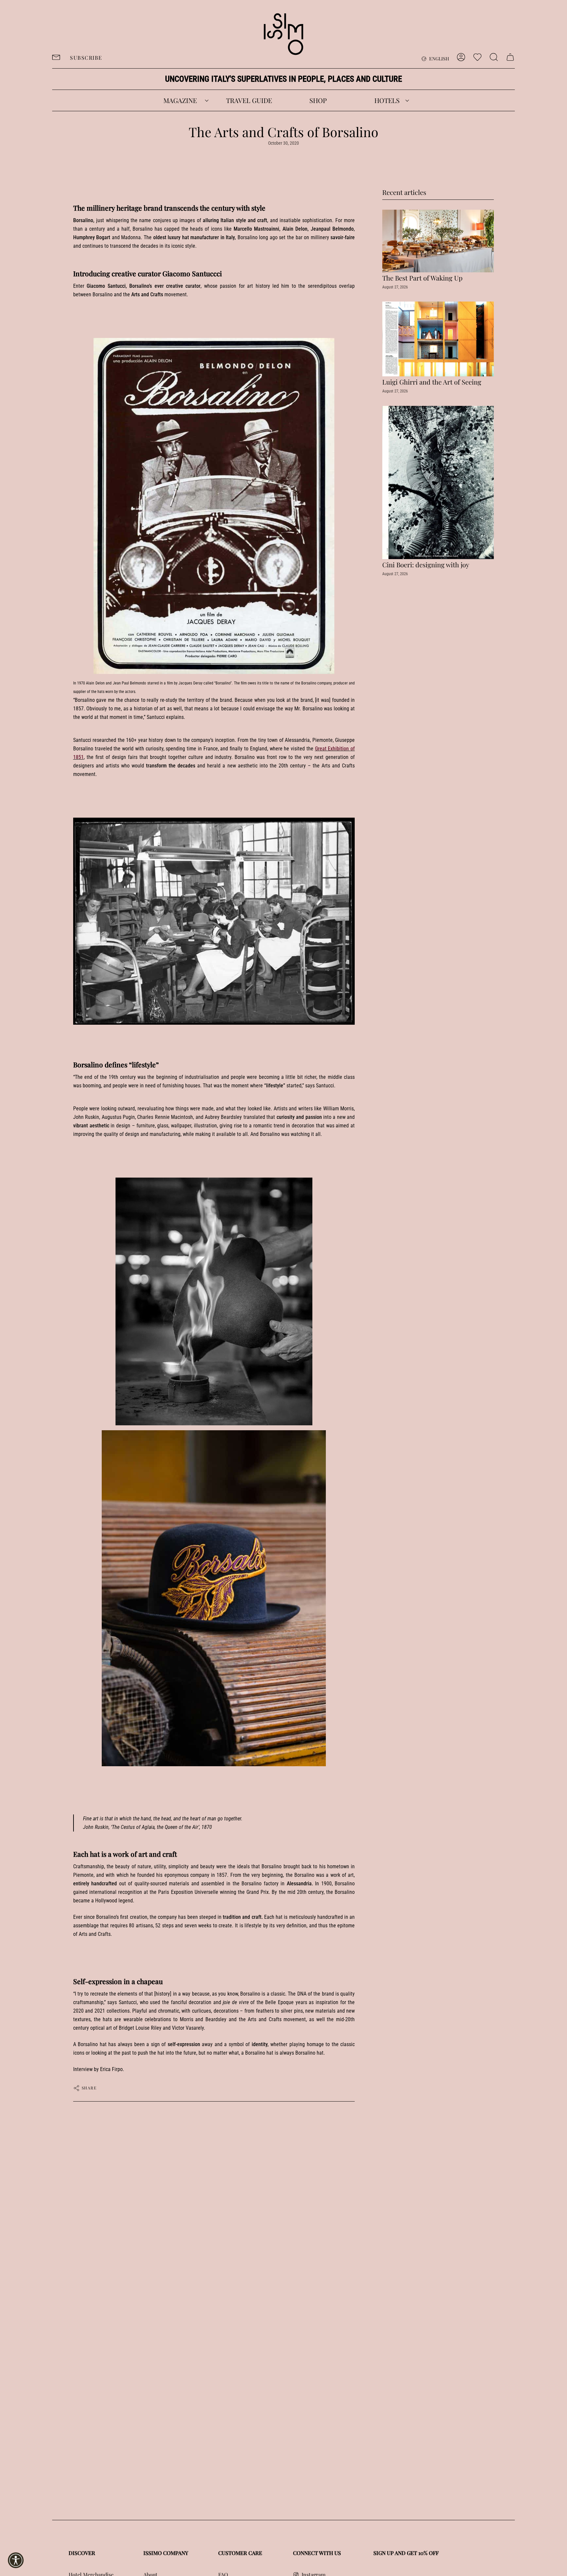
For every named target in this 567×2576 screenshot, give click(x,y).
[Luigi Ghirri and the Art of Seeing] (438, 339)
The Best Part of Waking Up (422, 278)
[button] (180, 100)
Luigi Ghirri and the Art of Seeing (432, 382)
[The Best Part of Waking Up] (438, 241)
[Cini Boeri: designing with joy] (438, 482)
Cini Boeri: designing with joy (426, 565)
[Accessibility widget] (16, 2560)
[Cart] (510, 57)
